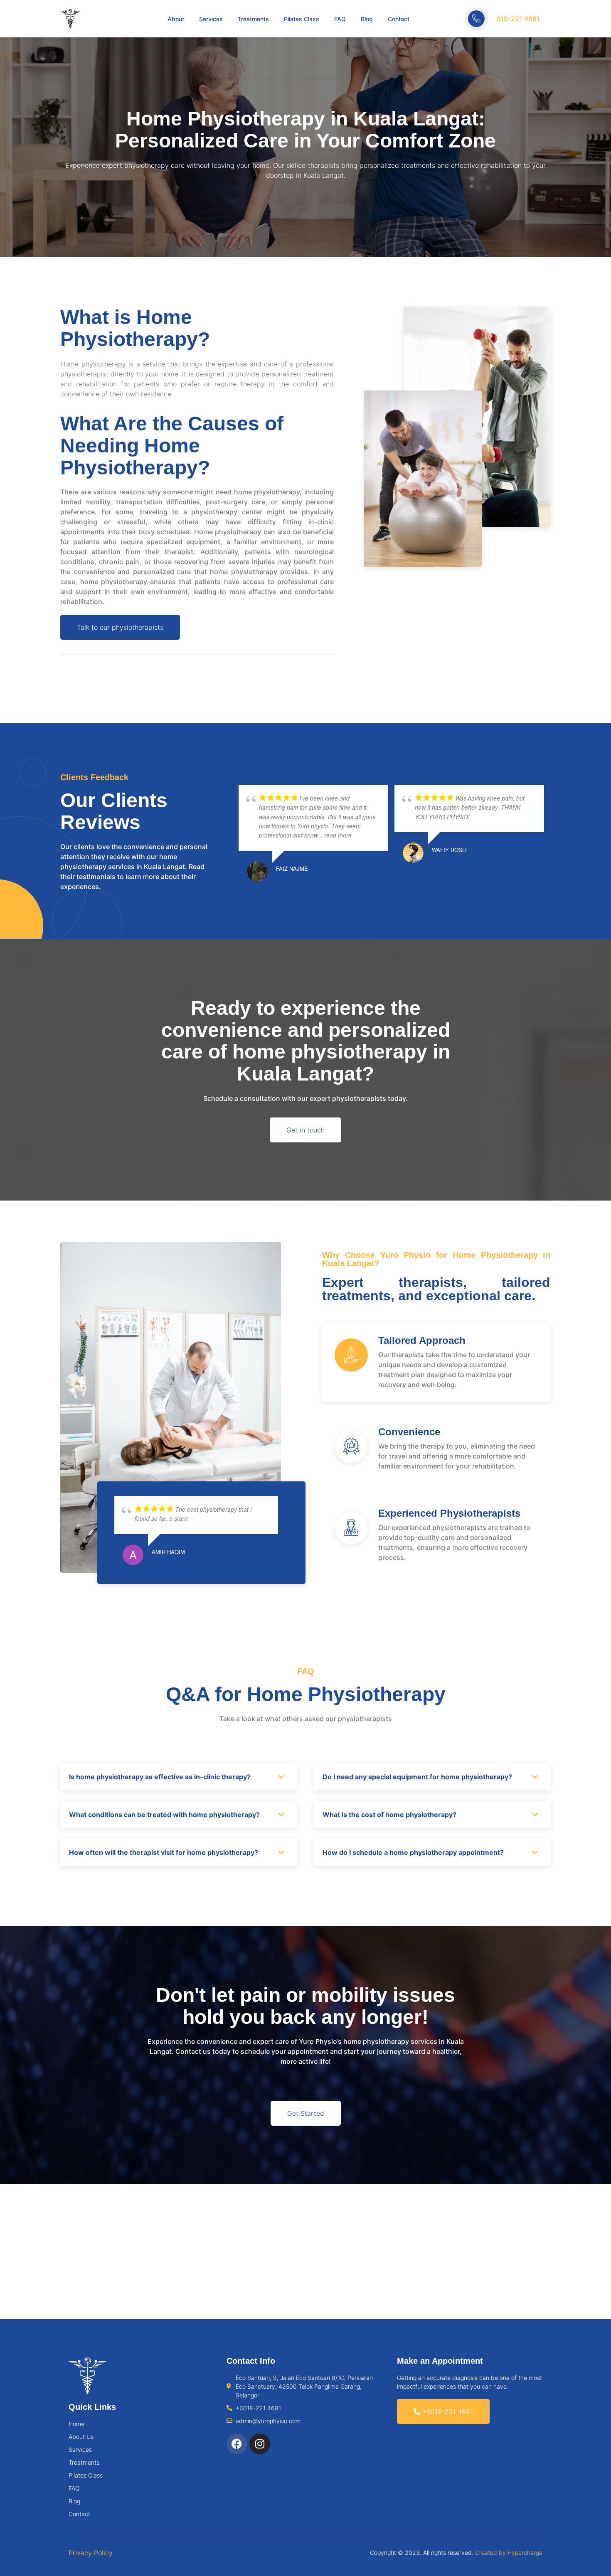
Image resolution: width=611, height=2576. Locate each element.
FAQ (340, 19)
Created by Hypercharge (509, 2553)
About (176, 19)
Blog (367, 19)
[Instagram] (260, 2444)
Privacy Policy (91, 2553)
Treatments (253, 19)
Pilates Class (302, 19)
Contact (399, 19)
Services (211, 19)
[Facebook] (237, 2444)
